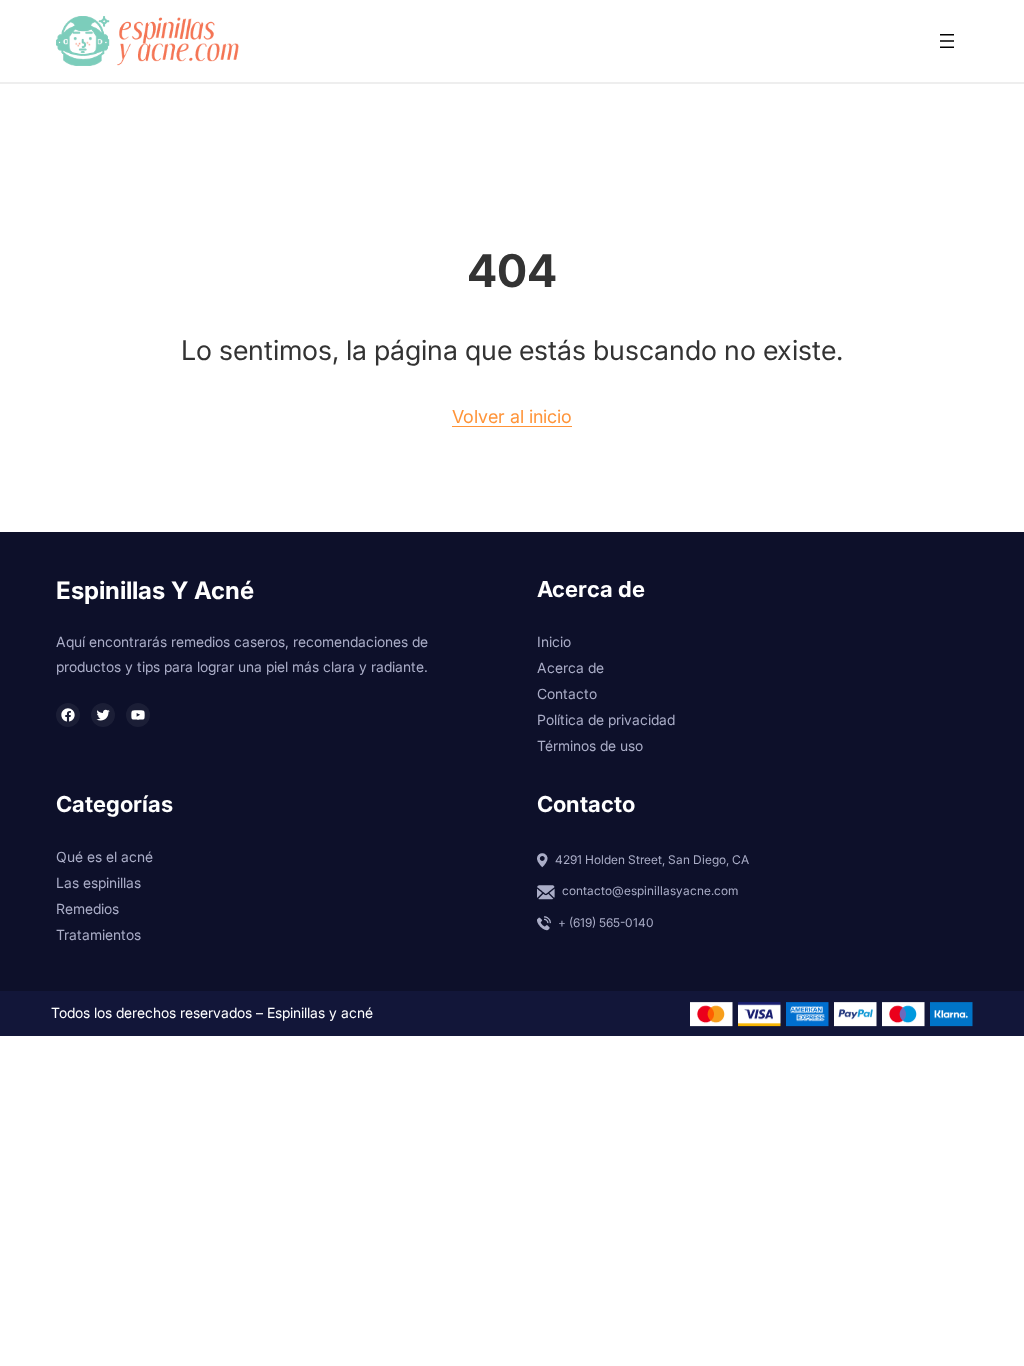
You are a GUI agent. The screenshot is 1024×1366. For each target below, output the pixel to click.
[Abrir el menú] (947, 41)
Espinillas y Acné (155, 590)
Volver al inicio (512, 416)
